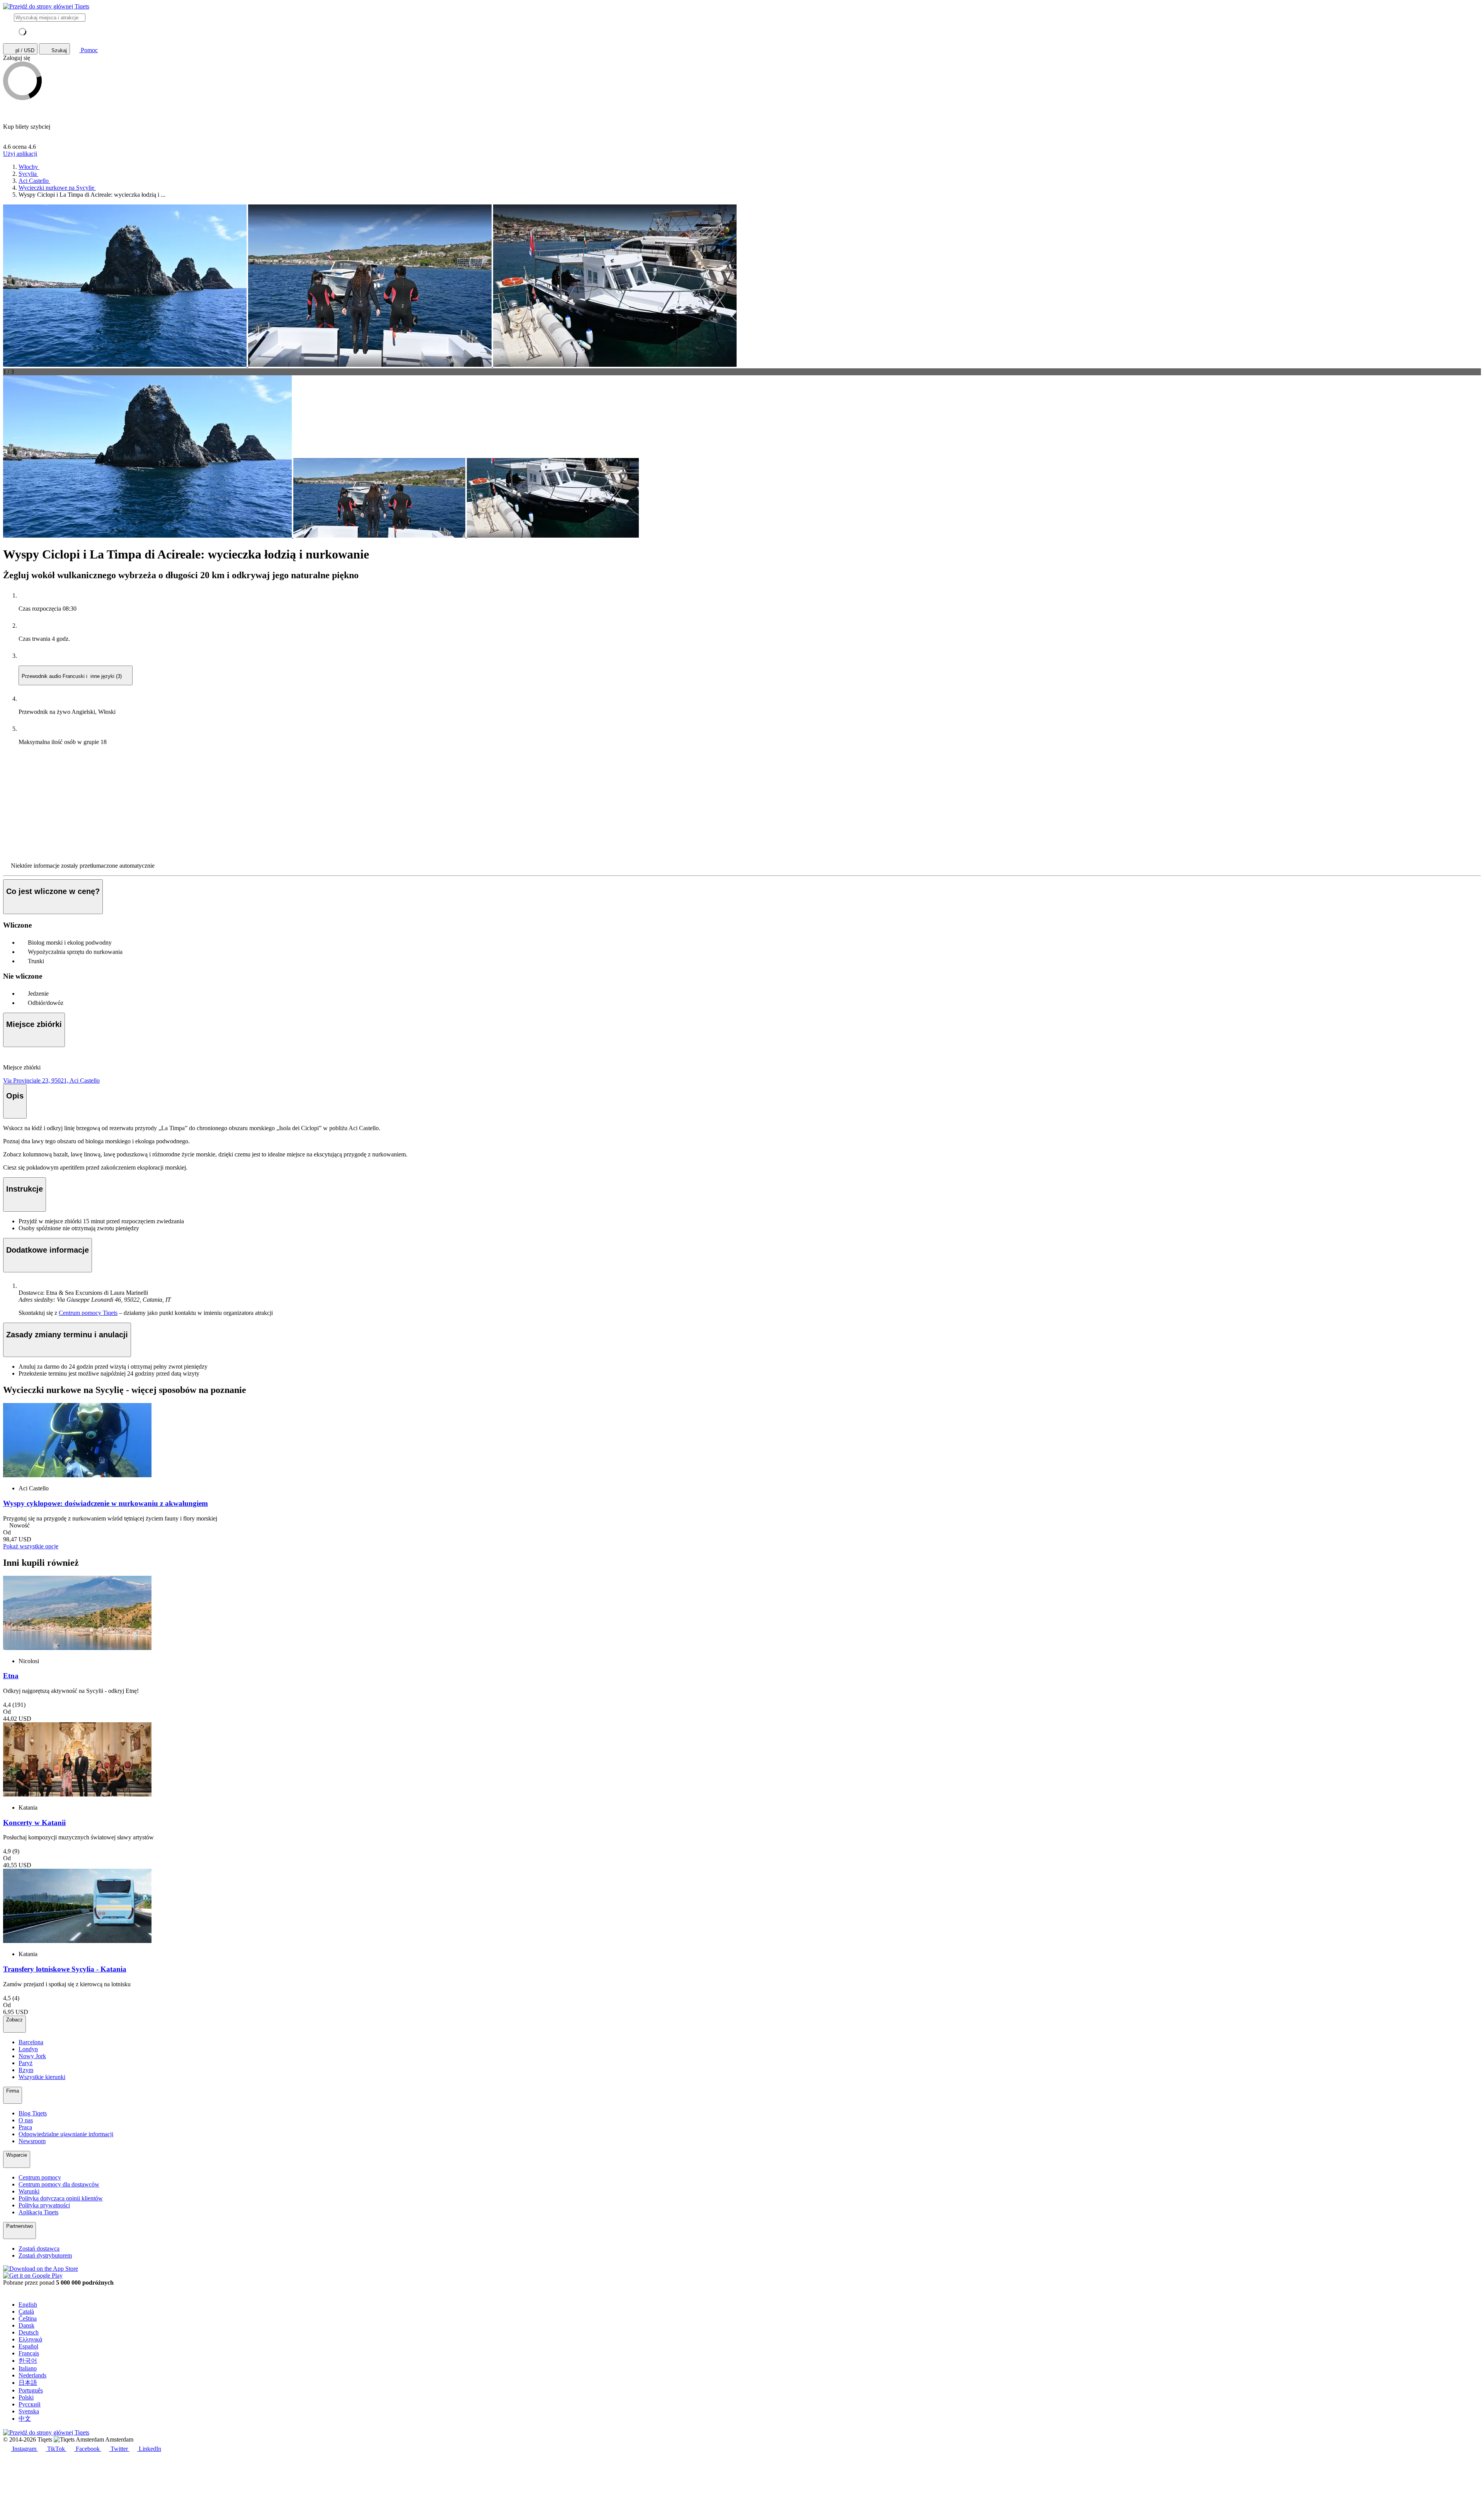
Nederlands (32, 2375)
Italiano (28, 2368)
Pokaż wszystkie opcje (31, 1546)
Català (26, 2312)
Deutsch (29, 2332)
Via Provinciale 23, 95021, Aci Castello (51, 1080)
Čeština (28, 2318)
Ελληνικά (30, 2339)
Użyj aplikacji (20, 154)
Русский (30, 2404)
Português (31, 2390)
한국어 (28, 2361)
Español (28, 2346)
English (28, 2305)
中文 (25, 2419)
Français (29, 2353)
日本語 (28, 2383)
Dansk (26, 2325)
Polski (26, 2397)
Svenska (29, 2411)
